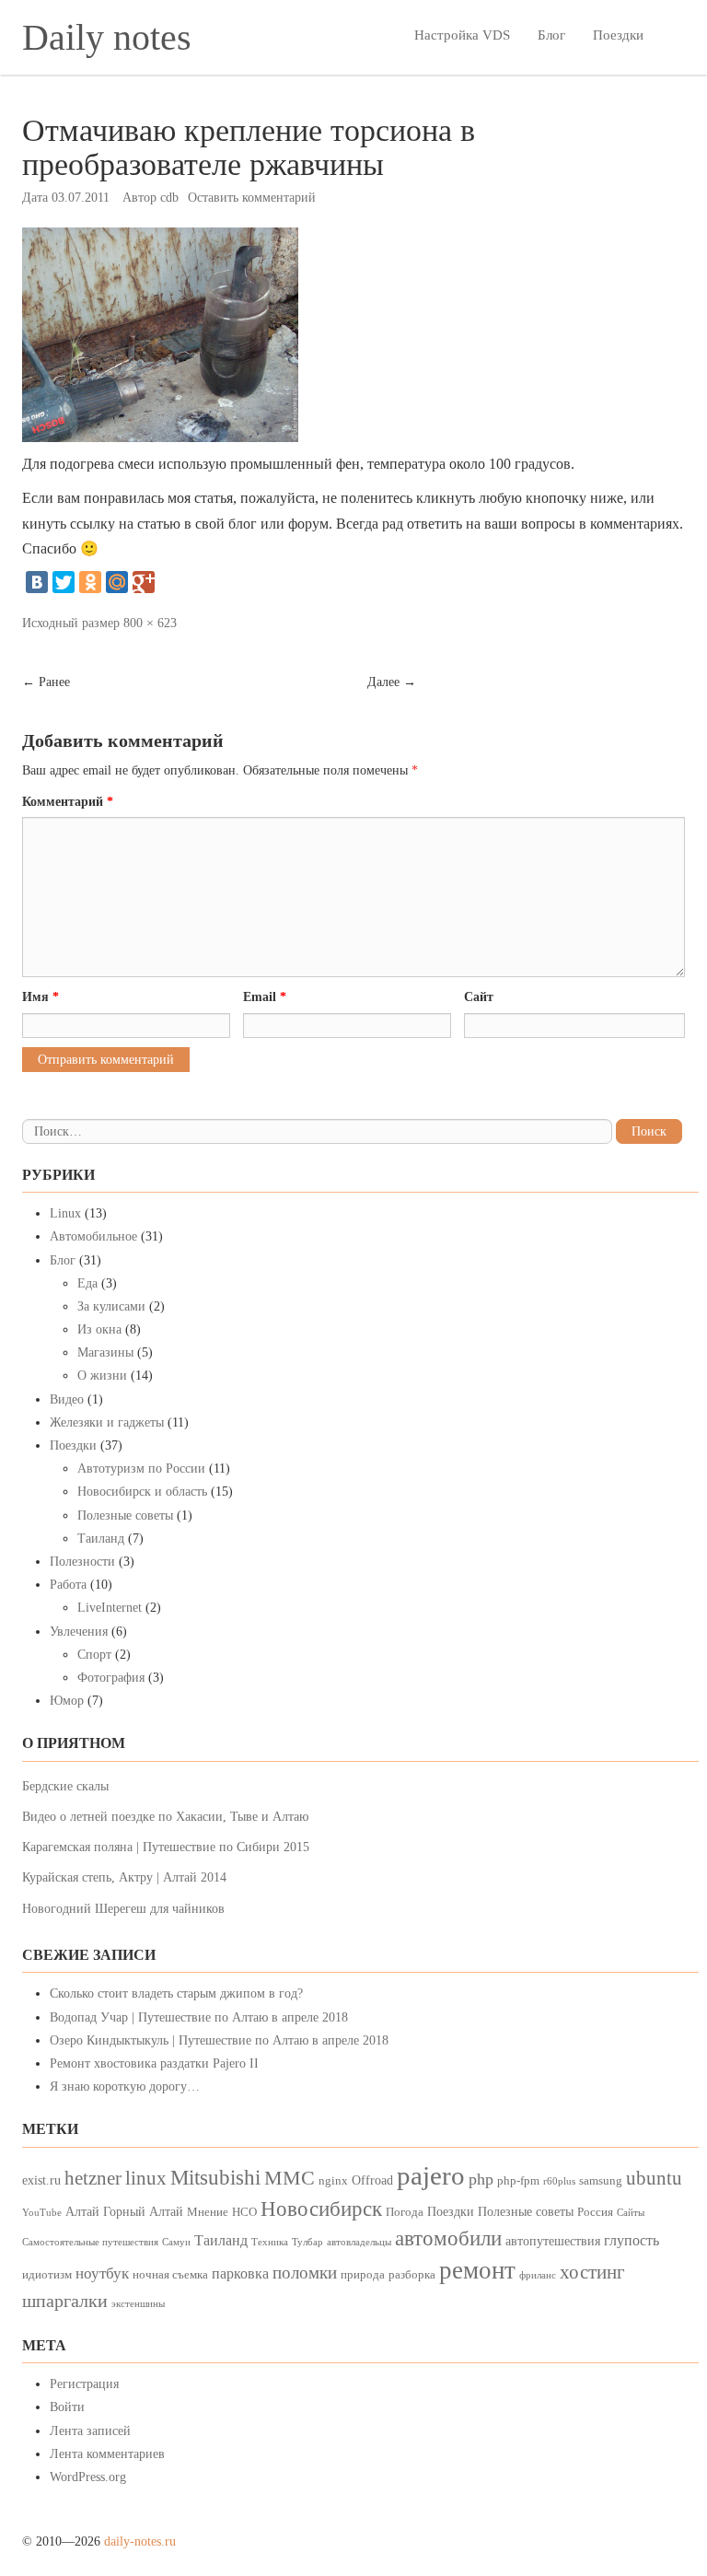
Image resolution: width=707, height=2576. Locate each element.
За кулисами (111, 1306)
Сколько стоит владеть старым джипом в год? (176, 1993)
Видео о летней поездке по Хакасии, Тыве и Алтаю (165, 1817)
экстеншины (138, 2304)
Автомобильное (93, 1236)
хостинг (592, 2272)
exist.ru (41, 2180)
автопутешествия (553, 2241)
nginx (333, 2181)
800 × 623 (150, 623)
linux (146, 2178)
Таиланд (101, 1539)
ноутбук (102, 2273)
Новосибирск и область (142, 1492)
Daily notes (107, 37)
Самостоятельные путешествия (90, 2242)
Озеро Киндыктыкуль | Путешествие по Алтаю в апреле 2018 (219, 2040)
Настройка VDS (462, 35)
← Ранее (46, 682)
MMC (290, 2178)
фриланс (538, 2275)
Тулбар (307, 2242)
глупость (632, 2240)
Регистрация (84, 2384)
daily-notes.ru (140, 2541)
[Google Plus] (144, 582)
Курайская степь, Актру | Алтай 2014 (124, 1877)
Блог (551, 35)
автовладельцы (359, 2242)
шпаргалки (65, 2301)
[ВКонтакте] (37, 582)
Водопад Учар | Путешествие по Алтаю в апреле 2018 (199, 2017)
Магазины (105, 1352)
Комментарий (68, 802)
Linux (65, 1213)
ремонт (477, 2270)
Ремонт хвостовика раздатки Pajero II (154, 2063)
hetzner (93, 2178)
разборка (412, 2275)
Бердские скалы (65, 1786)
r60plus (559, 2181)
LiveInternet (110, 1608)
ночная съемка (170, 2275)
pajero (431, 2175)
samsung (601, 2181)
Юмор (67, 1701)
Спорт (94, 1655)
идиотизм (47, 2275)
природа (363, 2275)
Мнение (208, 2212)
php (481, 2179)
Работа (68, 1585)
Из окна (99, 1329)
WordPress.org (88, 2477)
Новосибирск (321, 2209)
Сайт (479, 997)
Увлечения (79, 1632)
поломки (305, 2273)
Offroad (372, 2180)
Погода (405, 2212)
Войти (67, 2407)
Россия (595, 2212)
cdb (169, 198)
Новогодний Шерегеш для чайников (123, 1909)
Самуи (176, 2242)
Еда (87, 1283)
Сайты (631, 2213)
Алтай (82, 2211)
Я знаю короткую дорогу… (125, 2086)
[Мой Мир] (117, 582)
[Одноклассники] (90, 582)
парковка (240, 2273)
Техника (270, 2242)
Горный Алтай (143, 2211)
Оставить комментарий (252, 198)
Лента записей (90, 2431)
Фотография (111, 1678)
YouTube (42, 2213)
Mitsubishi (215, 2178)
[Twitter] (64, 582)
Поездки (618, 35)
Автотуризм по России (141, 1469)
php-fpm (518, 2181)
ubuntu (654, 2178)
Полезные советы (125, 1515)
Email (265, 997)
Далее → (392, 682)
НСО (244, 2212)
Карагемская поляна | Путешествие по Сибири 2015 (166, 1847)
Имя (41, 997)
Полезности (82, 1562)
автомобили (448, 2238)
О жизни (102, 1375)
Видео (67, 1399)
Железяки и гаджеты (107, 1422)
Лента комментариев (107, 2454)
